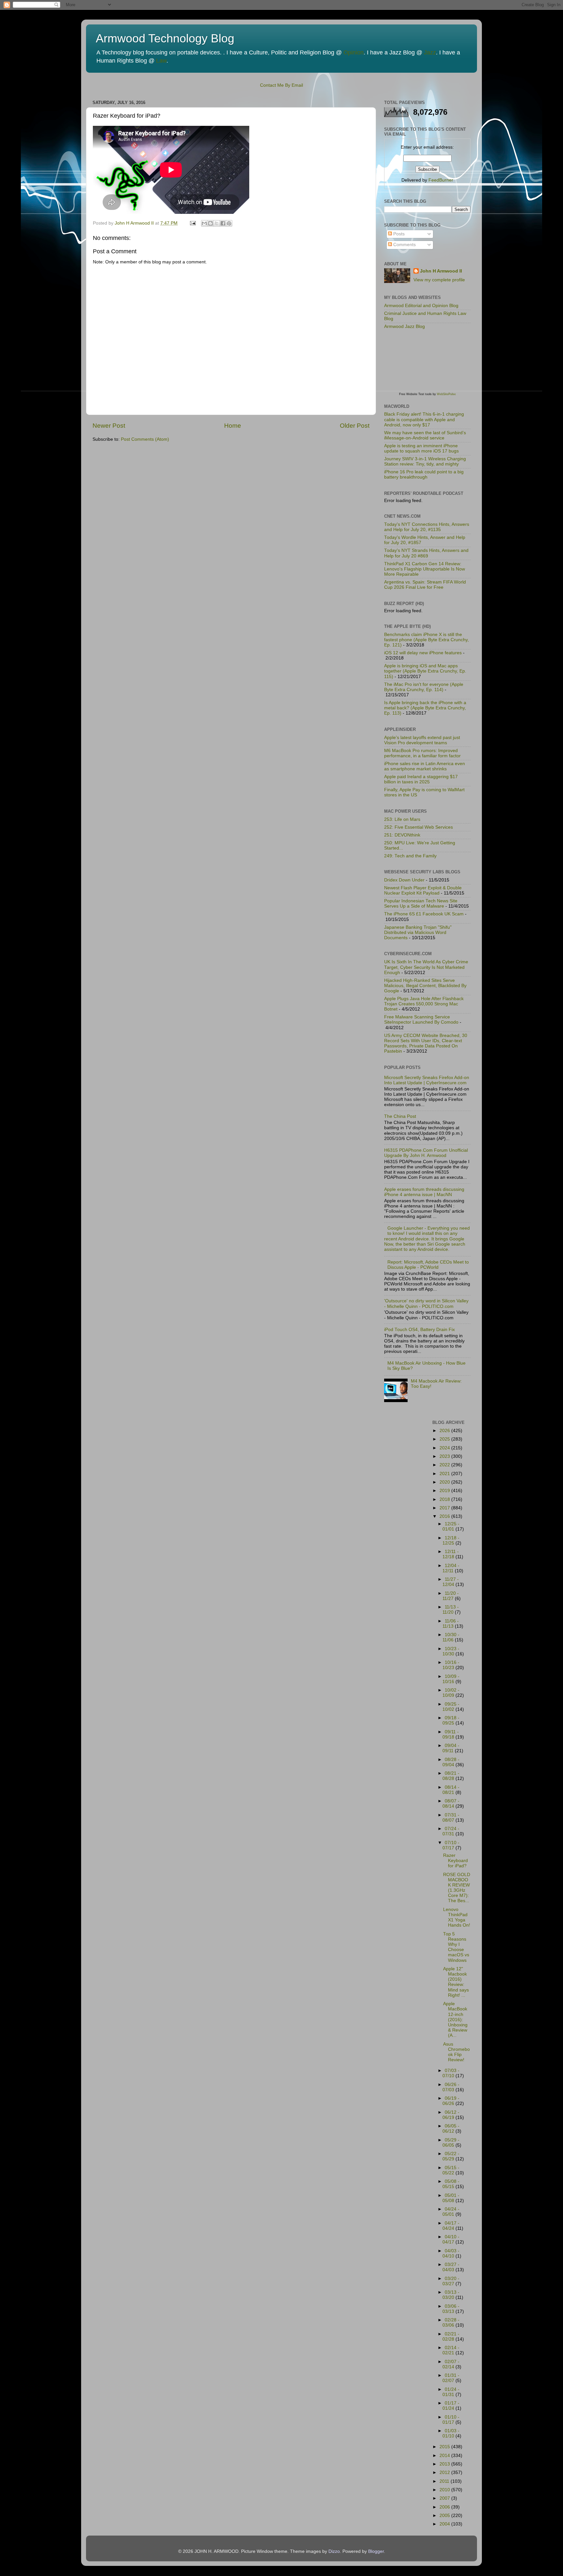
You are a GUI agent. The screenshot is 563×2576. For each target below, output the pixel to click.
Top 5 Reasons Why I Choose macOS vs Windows (456, 1947)
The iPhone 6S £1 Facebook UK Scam (424, 914)
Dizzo (334, 2551)
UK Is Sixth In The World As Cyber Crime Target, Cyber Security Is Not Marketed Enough (426, 967)
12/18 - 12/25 (451, 1540)
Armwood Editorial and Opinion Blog (421, 306)
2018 (445, 1499)
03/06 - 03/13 (451, 2309)
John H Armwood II (441, 271)
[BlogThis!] (210, 223)
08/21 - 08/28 (451, 1776)
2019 (445, 1491)
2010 (445, 2490)
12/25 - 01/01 (451, 1526)
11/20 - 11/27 (451, 1596)
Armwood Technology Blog (165, 38)
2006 (445, 2507)
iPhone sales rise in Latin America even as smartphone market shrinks (425, 766)
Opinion (354, 52)
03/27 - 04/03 (451, 2267)
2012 (445, 2472)
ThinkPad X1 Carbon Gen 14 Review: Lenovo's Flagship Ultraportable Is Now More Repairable (425, 569)
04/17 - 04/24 (451, 2226)
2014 (445, 2456)
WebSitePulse (446, 394)
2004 (445, 2524)
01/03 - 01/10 (451, 2433)
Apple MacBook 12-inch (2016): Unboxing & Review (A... (455, 2020)
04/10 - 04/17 (451, 2239)
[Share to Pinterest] (229, 223)
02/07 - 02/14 (451, 2364)
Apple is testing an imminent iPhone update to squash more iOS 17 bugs (421, 448)
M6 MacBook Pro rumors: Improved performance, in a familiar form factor (422, 753)
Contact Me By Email (281, 85)
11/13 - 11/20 (451, 1610)
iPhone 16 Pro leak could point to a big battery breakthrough (424, 474)
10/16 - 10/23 (451, 1665)
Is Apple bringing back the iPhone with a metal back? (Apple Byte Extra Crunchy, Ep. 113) (425, 708)
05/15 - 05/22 (451, 2170)
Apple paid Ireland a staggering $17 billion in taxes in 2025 (421, 779)
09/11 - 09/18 (451, 1734)
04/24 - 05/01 (451, 2212)
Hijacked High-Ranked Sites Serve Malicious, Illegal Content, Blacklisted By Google (425, 986)
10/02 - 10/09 (451, 1693)
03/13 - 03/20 (451, 2295)
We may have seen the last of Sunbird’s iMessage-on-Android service (425, 435)
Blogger (376, 2551)
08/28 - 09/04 (451, 1762)
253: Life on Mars (402, 819)
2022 (445, 1465)
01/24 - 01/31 (451, 2392)
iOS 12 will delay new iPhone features (423, 653)
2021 (445, 1474)
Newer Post (109, 426)
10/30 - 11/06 (451, 1637)
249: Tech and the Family (410, 856)
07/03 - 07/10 (451, 2073)
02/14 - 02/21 (451, 2350)
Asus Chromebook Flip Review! (456, 2052)
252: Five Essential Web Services (419, 827)
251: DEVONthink (402, 835)
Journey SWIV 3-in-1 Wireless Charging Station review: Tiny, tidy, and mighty (425, 461)
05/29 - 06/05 (451, 2143)
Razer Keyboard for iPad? (455, 1861)
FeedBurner (441, 180)
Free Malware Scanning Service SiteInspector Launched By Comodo (421, 1020)
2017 (445, 1508)
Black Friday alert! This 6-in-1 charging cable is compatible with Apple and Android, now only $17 (424, 419)
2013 (445, 2464)
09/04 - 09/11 (451, 1748)
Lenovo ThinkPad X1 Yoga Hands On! (457, 1917)
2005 (445, 2516)
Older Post (355, 426)
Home (233, 426)
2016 (445, 1516)
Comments (404, 245)
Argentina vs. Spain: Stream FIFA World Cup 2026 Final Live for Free (425, 585)
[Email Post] (192, 223)
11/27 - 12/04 (451, 1582)
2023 (445, 1456)
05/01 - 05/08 (451, 2198)
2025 (445, 1439)
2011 (445, 2481)
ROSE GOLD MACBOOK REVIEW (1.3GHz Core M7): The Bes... (457, 1888)
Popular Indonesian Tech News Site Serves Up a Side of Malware (421, 903)
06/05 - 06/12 (451, 2129)
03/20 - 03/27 (451, 2281)
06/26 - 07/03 (451, 2087)
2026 (445, 1431)
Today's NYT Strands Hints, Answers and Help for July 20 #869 (426, 553)
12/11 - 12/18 (451, 1554)
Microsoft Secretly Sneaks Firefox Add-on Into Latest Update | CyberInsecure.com (427, 1080)
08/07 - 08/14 (451, 1804)
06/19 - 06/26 (451, 2101)
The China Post (400, 1116)
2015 (445, 2447)
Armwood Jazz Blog (404, 326)
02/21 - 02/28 (451, 2337)
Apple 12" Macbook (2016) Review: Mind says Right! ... (456, 1982)
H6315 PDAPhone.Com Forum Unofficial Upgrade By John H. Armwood (426, 1153)
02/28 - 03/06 (451, 2323)
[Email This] (204, 223)
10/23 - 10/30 (451, 1651)
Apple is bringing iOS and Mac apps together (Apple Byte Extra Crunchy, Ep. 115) (425, 671)
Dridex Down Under (404, 880)
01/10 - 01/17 (451, 2420)
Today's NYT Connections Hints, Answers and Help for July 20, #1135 (427, 527)
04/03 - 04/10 (451, 2253)
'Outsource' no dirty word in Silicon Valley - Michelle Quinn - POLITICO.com (426, 1303)
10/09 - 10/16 (451, 1679)
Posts (398, 234)
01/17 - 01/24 (451, 2406)
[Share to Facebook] (223, 223)
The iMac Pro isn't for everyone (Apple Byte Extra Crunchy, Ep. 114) (424, 687)
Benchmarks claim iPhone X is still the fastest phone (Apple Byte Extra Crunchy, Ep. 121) (426, 640)
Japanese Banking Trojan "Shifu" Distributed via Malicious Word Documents (418, 933)
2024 (445, 1448)
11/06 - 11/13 (451, 1624)
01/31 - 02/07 (451, 2378)
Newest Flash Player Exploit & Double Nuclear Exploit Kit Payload (423, 890)
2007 (445, 2498)
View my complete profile (439, 280)
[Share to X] (217, 223)
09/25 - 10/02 (451, 1707)
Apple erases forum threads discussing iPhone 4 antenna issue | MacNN (424, 1192)
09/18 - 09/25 (451, 1720)
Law (161, 61)
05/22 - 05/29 (451, 2156)
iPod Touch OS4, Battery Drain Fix (419, 1330)
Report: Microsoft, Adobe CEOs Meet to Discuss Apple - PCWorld (428, 1265)
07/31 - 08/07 (451, 1818)
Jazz (430, 52)
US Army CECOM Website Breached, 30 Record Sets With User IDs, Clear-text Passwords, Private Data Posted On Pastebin (426, 1044)
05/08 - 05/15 (451, 2184)
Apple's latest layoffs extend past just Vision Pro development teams (422, 740)
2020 (445, 1482)
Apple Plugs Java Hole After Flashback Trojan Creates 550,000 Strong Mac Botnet (424, 1004)
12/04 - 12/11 (451, 1568)
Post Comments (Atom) (145, 439)
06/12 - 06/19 (451, 2115)
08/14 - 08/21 (451, 1790)
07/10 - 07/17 (451, 1845)
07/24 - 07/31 (451, 1831)
